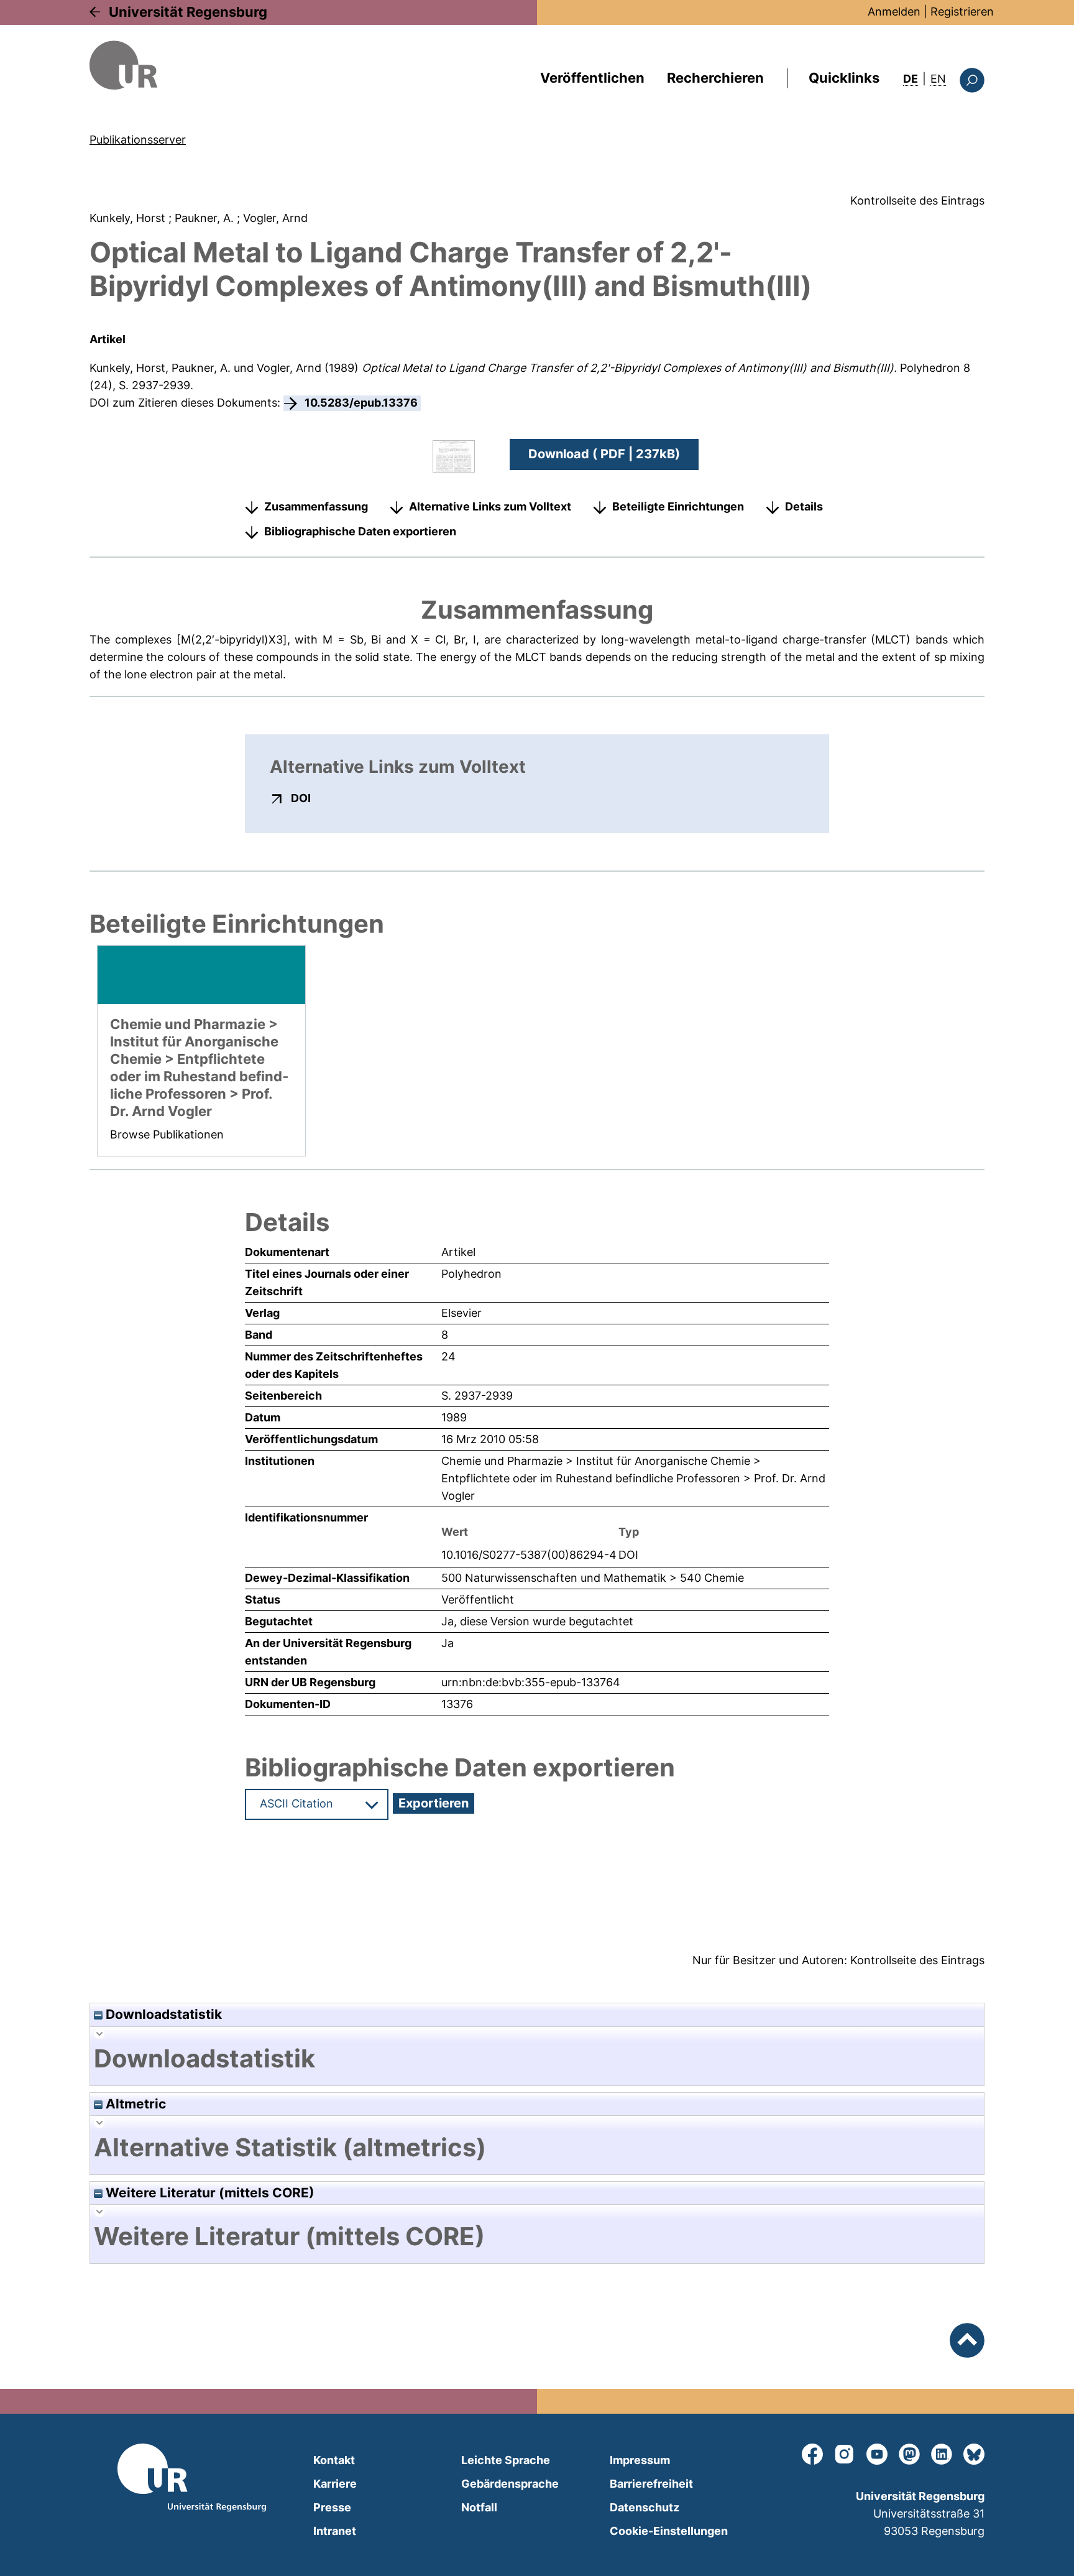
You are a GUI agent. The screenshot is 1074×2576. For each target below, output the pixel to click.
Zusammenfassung (316, 506)
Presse (332, 2507)
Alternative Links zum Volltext (490, 506)
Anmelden (894, 12)
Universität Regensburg (188, 12)
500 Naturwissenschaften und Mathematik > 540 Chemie (593, 1578)
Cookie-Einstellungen (669, 2531)
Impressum (640, 2460)
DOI (301, 798)
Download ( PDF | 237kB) (604, 454)
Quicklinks (844, 78)
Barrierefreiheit (651, 2484)
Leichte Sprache (506, 2460)
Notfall (479, 2507)
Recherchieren (715, 78)
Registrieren (962, 12)
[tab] (537, 2059)
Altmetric (134, 2104)
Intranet (335, 2531)
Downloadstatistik (162, 2014)
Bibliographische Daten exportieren (360, 531)
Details (804, 506)
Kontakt (334, 2460)
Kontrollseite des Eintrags (917, 201)
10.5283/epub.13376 (361, 403)
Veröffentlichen (592, 78)
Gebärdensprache (510, 2484)
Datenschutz (645, 2507)
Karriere (335, 2484)
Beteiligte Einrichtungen (678, 506)
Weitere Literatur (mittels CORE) (209, 2193)
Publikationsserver (138, 140)
